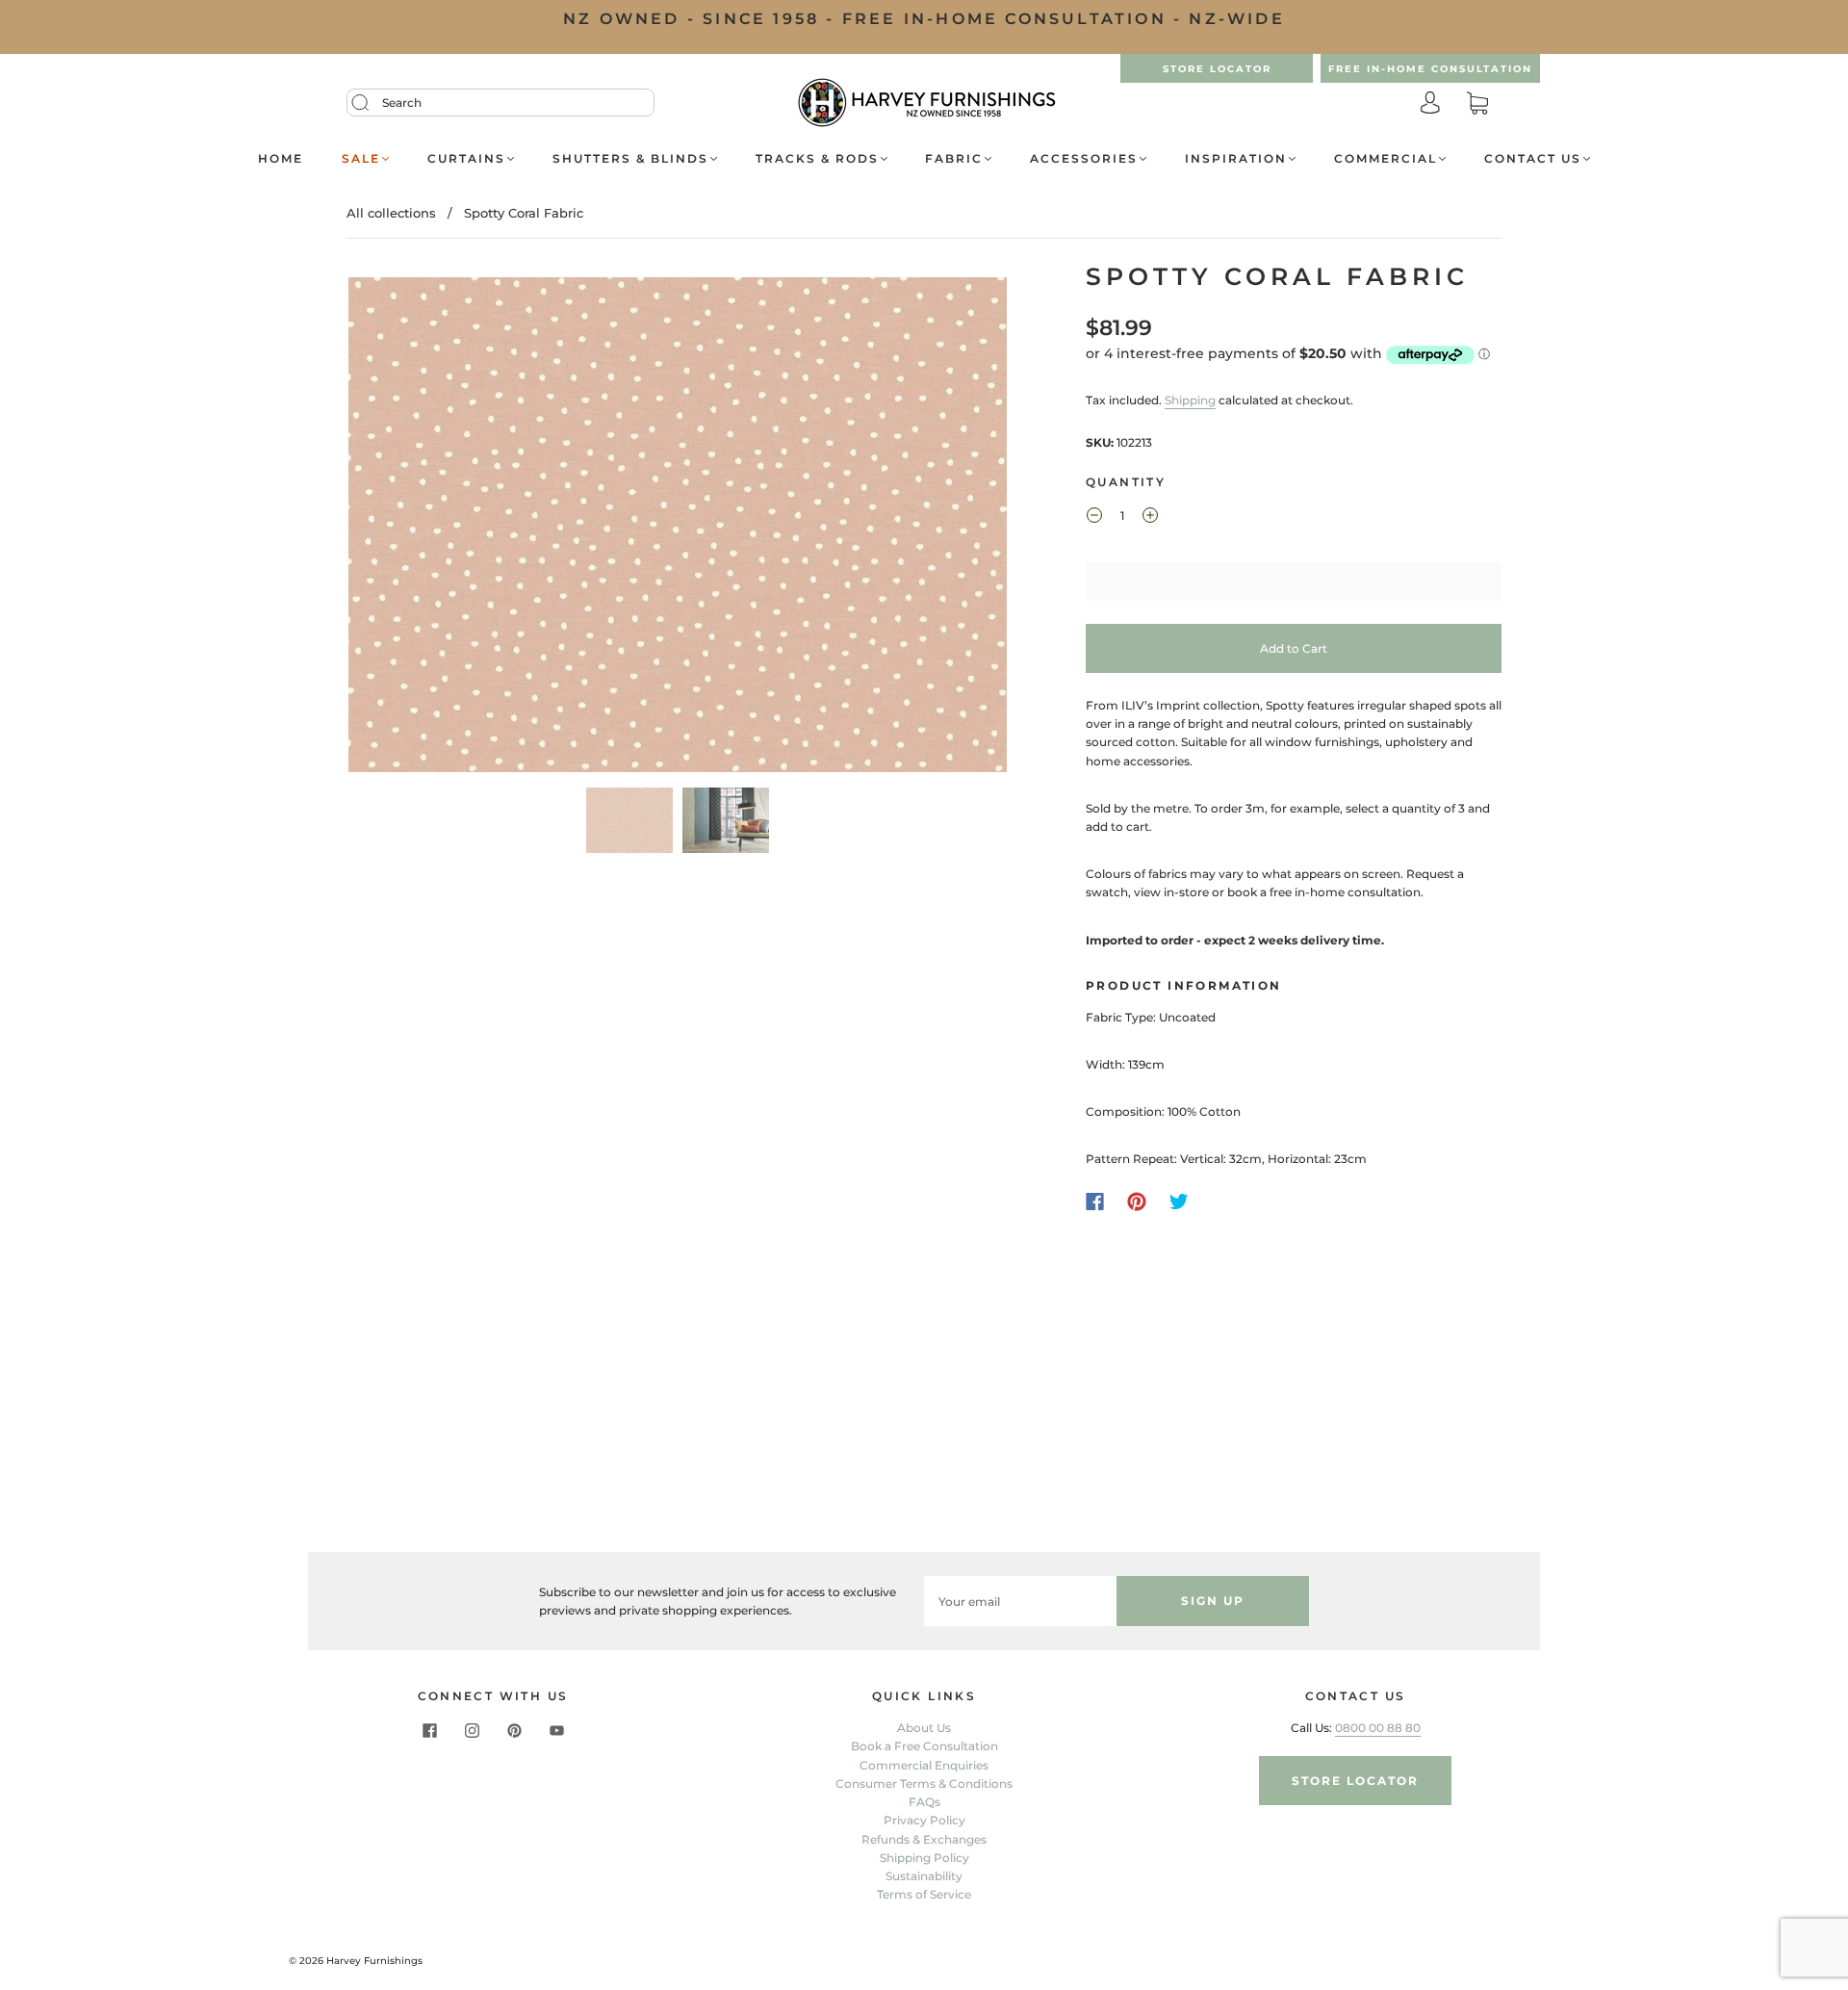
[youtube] (556, 1730)
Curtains (466, 158)
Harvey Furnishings (374, 1961)
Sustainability (924, 1876)
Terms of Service (924, 1894)
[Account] (1430, 104)
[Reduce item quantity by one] (1094, 518)
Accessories (1084, 158)
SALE (361, 158)
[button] (414, 529)
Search (402, 103)
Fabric (954, 158)
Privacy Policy (924, 1820)
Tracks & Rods (817, 158)
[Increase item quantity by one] (1150, 518)
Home (281, 158)
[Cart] (1477, 104)
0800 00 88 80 (1378, 1728)
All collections (391, 213)
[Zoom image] (678, 529)
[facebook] (429, 1730)
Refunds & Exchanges (924, 1839)
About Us (924, 1728)
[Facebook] (1095, 1202)
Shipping (1190, 400)
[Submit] (372, 103)
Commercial (1386, 158)
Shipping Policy (924, 1858)
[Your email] (1020, 1601)
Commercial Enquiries (924, 1765)
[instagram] (472, 1730)
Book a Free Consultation (924, 1746)
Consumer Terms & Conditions (924, 1783)
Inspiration (1236, 158)
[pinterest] (514, 1730)
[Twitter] (1179, 1202)
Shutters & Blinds (630, 158)
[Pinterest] (1137, 1202)
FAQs (924, 1802)
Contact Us (1533, 158)
